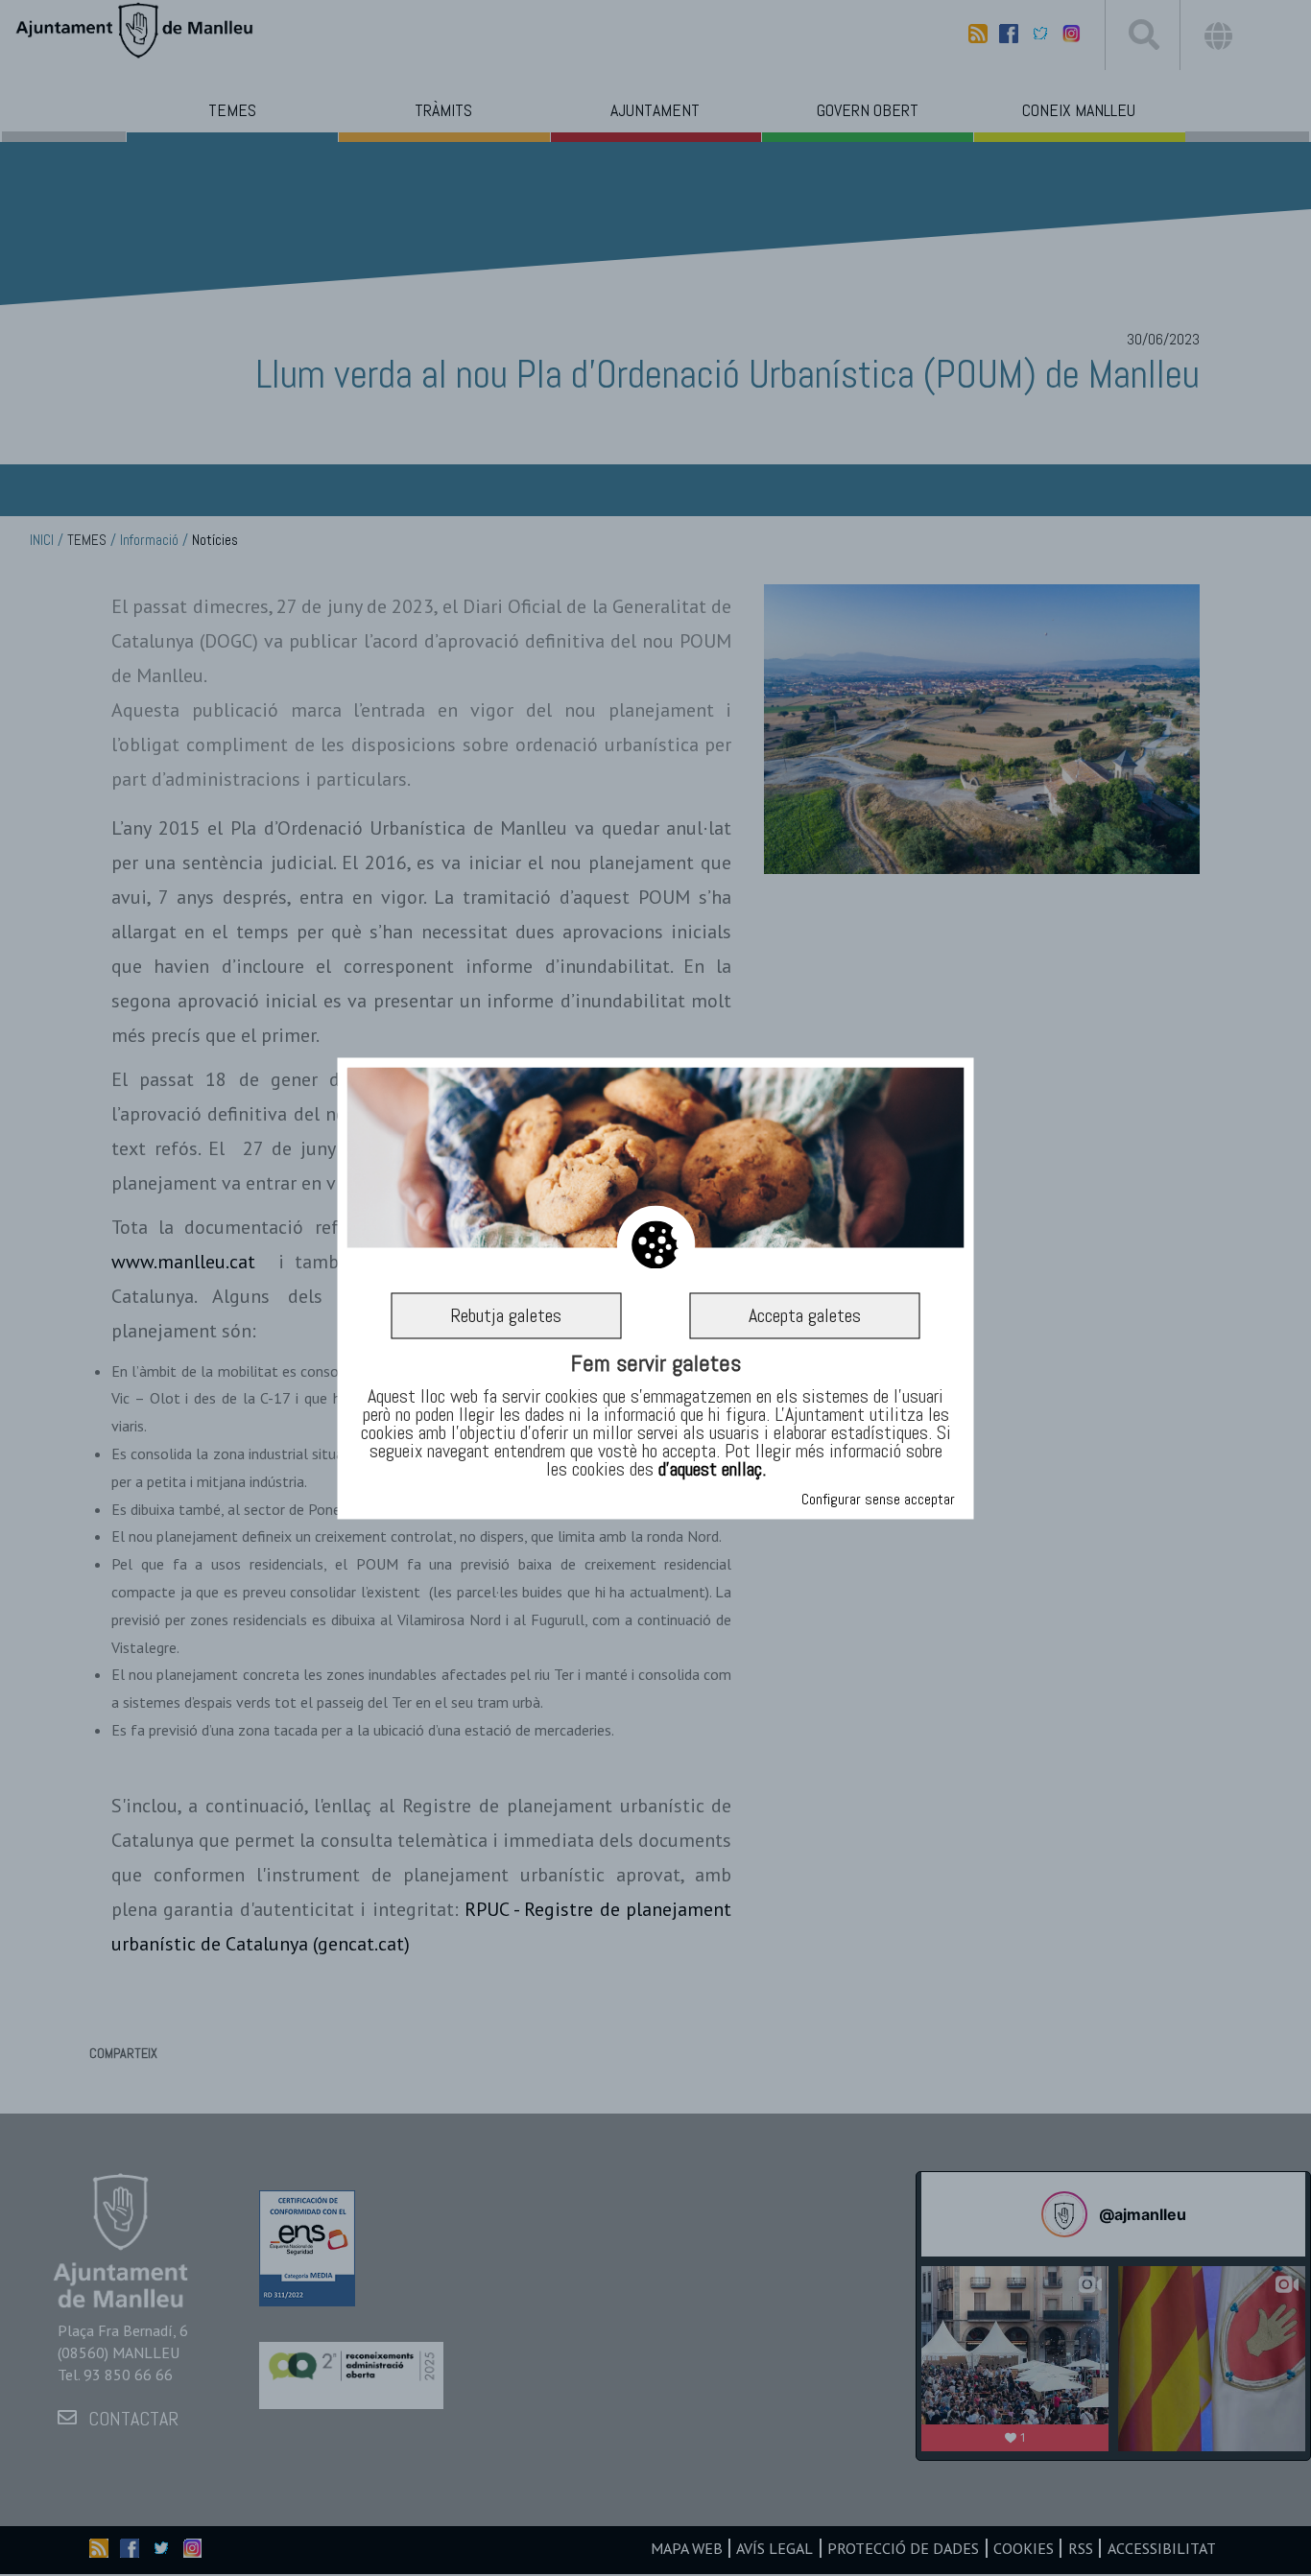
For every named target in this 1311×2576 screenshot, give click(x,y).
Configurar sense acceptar (878, 1499)
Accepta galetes (805, 1315)
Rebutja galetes (506, 1315)
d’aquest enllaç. (712, 1470)
